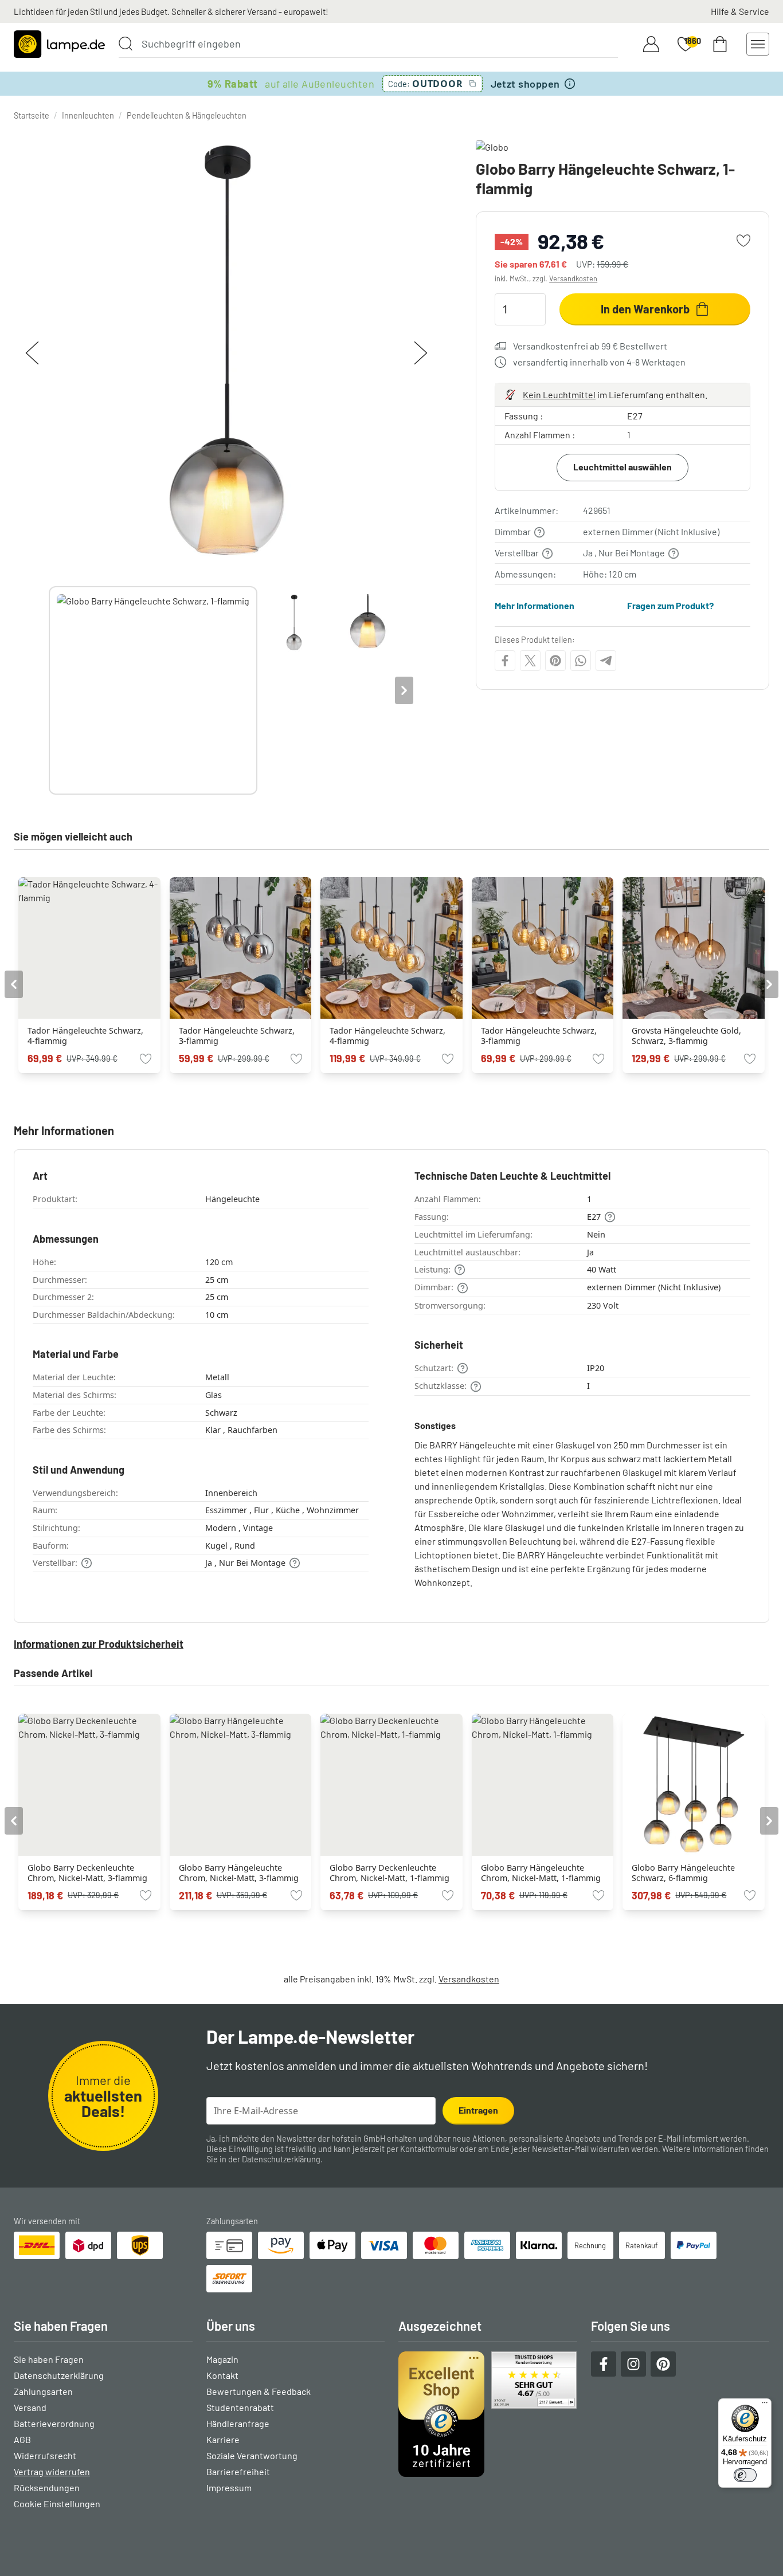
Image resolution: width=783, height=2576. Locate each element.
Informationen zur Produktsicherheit (99, 1644)
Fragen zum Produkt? (670, 605)
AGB (22, 2439)
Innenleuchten (88, 115)
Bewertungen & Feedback (259, 2391)
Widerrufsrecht (45, 2455)
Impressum (229, 2487)
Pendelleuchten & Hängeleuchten (187, 115)
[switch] (745, 2475)
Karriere (223, 2439)
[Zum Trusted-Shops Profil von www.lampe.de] (488, 2414)
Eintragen (478, 2110)
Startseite (32, 115)
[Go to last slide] (14, 984)
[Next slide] (404, 690)
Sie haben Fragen (49, 2359)
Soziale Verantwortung (252, 2455)
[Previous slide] (49, 690)
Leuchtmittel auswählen (623, 467)
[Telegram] (606, 661)
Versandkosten (573, 278)
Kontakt (222, 2375)
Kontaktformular (429, 2149)
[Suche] (126, 44)
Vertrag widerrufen (52, 2471)
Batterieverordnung (54, 2423)
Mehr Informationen (535, 605)
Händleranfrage (238, 2423)
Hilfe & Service (740, 11)
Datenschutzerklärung (281, 2159)
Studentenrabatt (240, 2407)
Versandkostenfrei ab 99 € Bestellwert (590, 346)
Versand (30, 2407)
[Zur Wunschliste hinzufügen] (743, 241)
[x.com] (530, 661)
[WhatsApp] (581, 661)
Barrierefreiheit (238, 2471)
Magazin (222, 2359)
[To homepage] (59, 44)
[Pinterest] (555, 661)
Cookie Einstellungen (57, 2504)
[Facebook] (505, 661)
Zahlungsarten (43, 2391)
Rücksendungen (47, 2487)
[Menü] (765, 2405)
